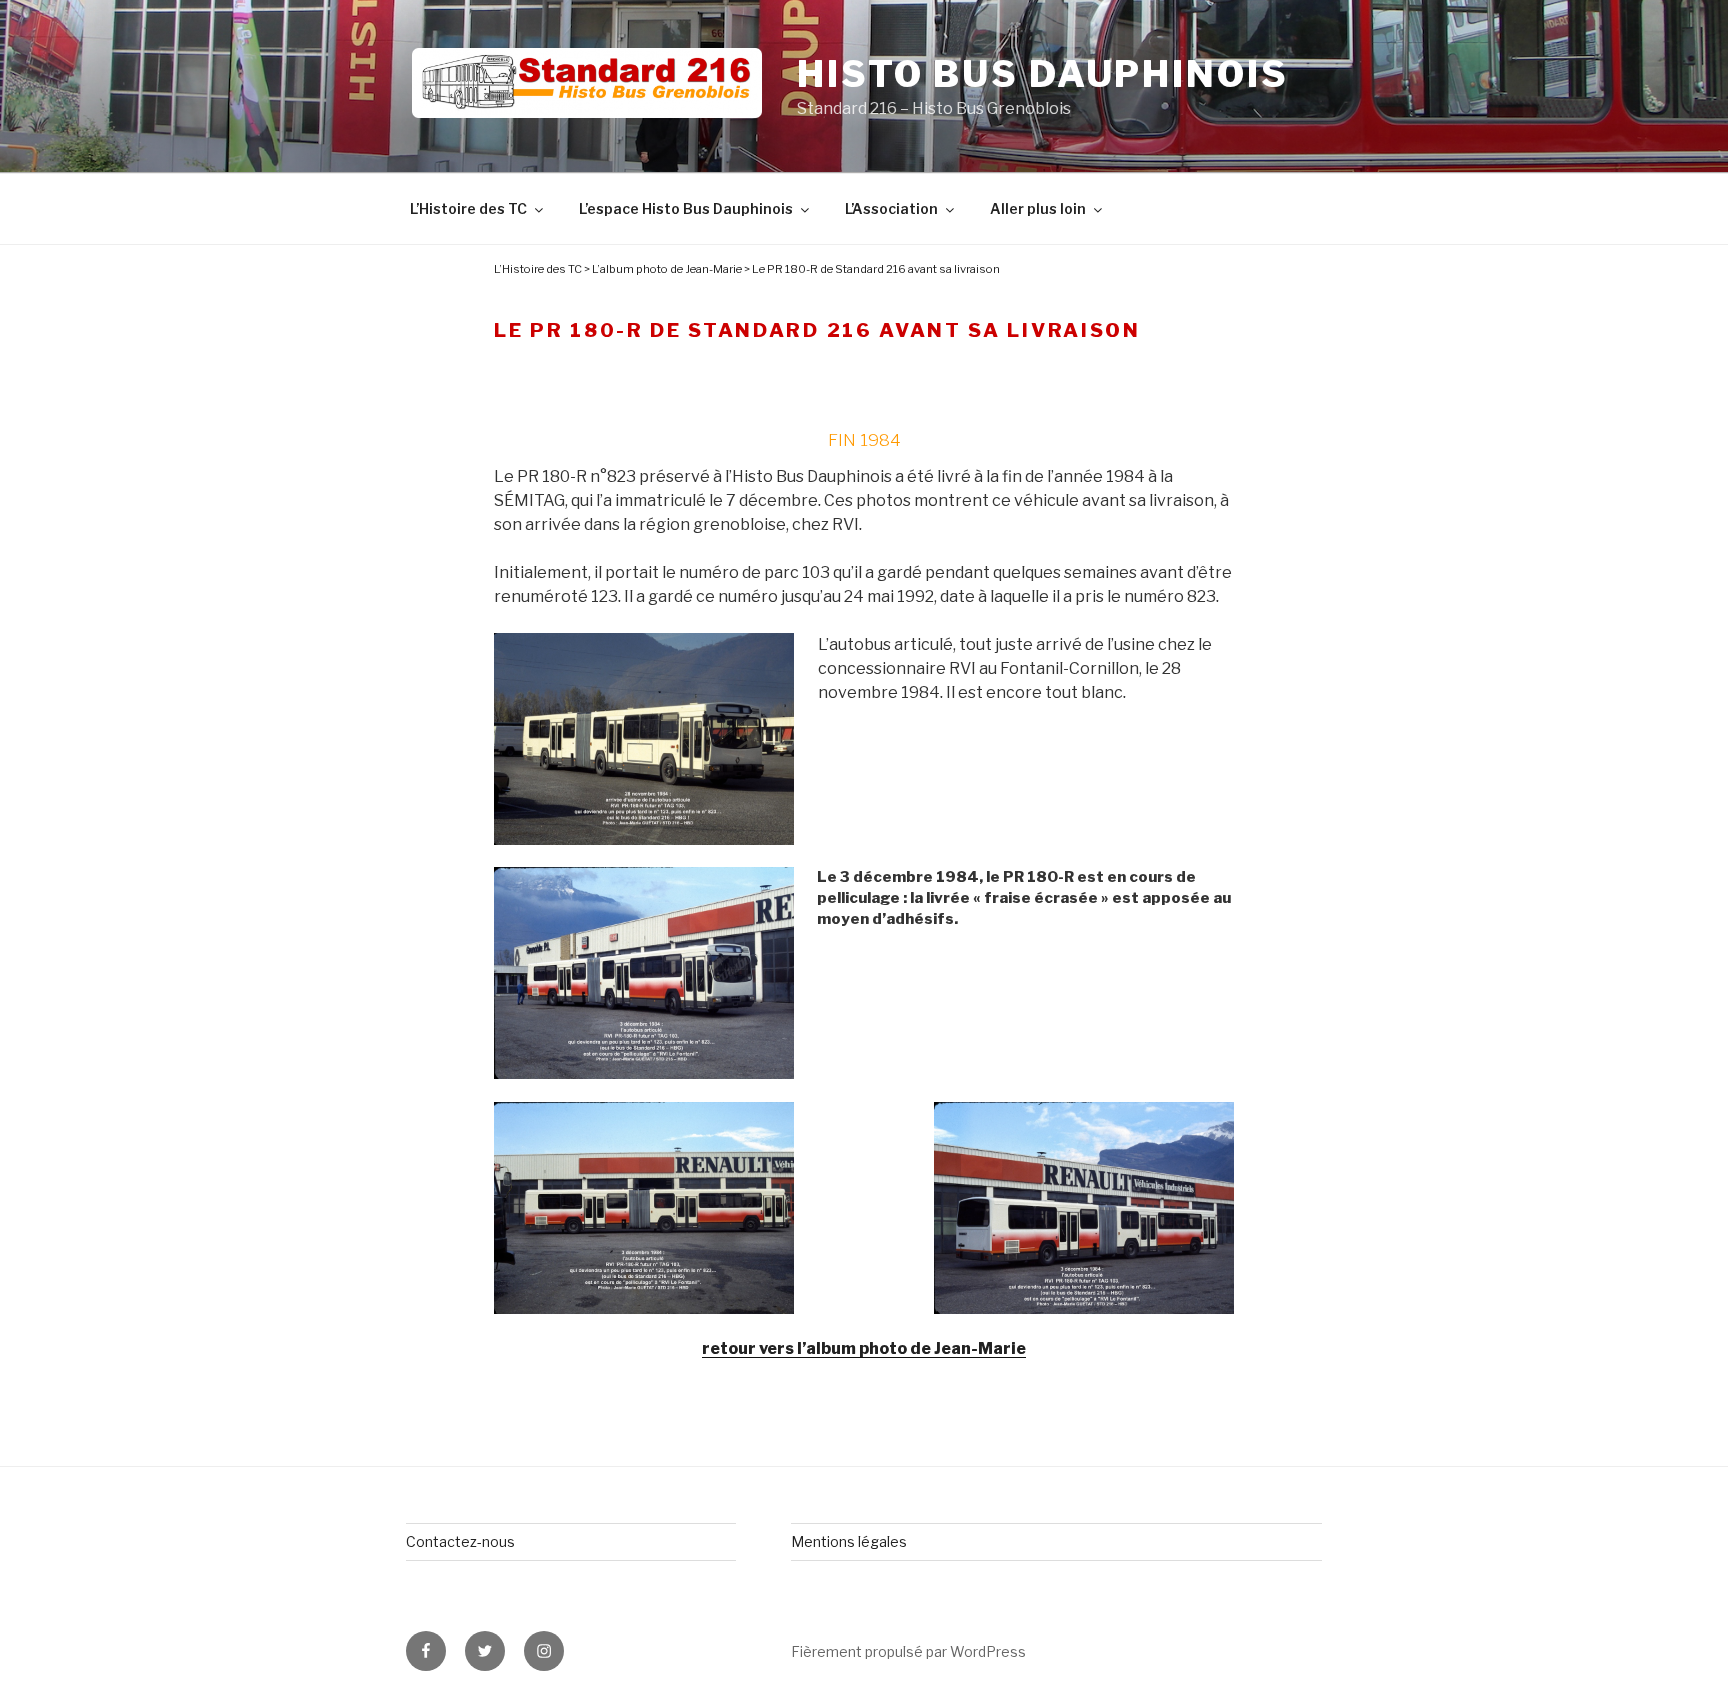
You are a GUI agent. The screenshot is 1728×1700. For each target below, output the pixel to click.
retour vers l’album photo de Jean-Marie (864, 1348)
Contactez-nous (460, 1541)
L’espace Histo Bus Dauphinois (686, 208)
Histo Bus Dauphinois (1043, 74)
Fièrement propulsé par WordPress (908, 1651)
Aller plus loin (1038, 208)
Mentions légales (849, 1541)
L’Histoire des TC (468, 208)
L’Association (891, 208)
